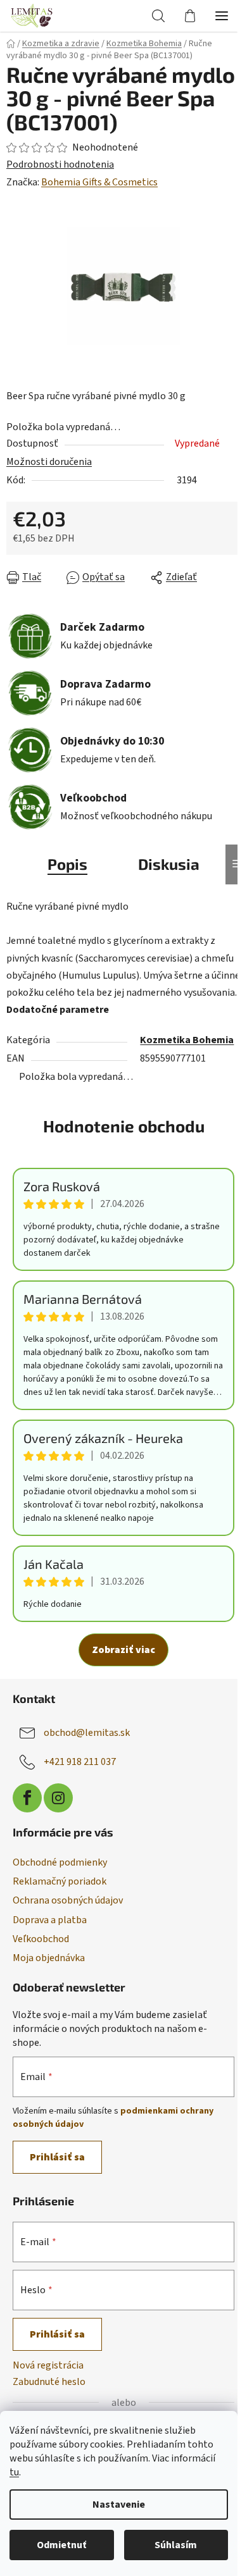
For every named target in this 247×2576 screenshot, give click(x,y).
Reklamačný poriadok (60, 1881)
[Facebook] (27, 1798)
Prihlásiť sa (57, 2157)
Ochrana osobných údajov (68, 1900)
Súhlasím (176, 2545)
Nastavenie (119, 2505)
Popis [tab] (67, 864)
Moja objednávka (49, 1958)
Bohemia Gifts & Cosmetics (99, 182)
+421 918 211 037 (80, 1762)
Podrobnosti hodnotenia (60, 164)
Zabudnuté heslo (49, 2382)
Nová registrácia (48, 2365)
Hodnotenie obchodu (124, 1126)
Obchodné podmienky (60, 1862)
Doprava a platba (50, 1920)
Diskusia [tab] (169, 864)
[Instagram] (58, 1798)
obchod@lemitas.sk (87, 1733)
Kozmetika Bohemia (187, 1040)
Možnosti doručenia (49, 462)
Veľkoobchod (41, 1939)
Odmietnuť (61, 2545)
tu (14, 2472)
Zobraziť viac (123, 1650)
